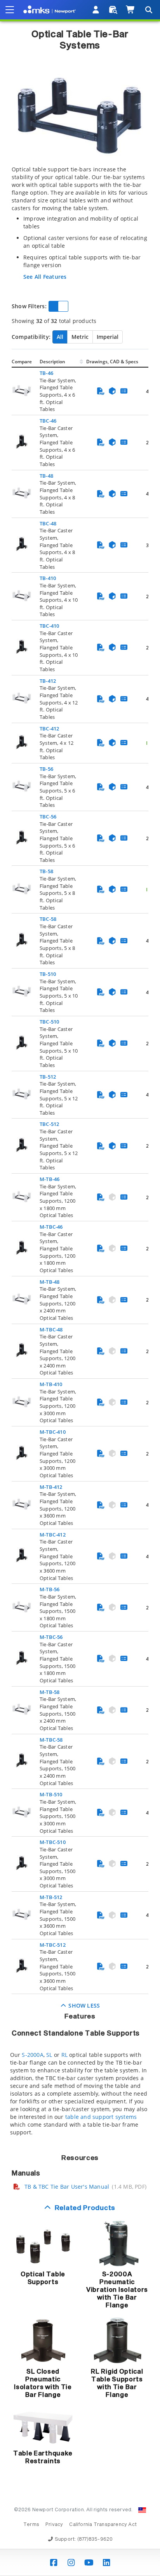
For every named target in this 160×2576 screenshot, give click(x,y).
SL (49, 2055)
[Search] (148, 10)
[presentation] (80, 1288)
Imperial (108, 337)
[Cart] (131, 10)
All (60, 337)
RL (64, 2055)
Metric (80, 337)
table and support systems (101, 2117)
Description (52, 362)
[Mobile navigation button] (10, 10)
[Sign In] (96, 10)
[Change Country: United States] (142, 2510)
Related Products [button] (85, 2208)
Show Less (83, 2005)
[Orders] (113, 10)
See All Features (45, 277)
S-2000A (32, 2055)
